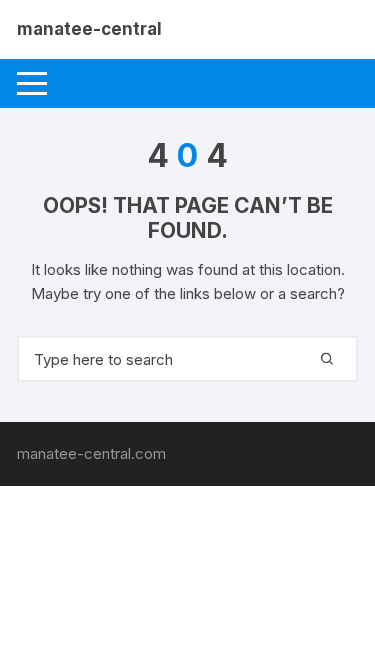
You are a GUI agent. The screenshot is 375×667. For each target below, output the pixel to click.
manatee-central (89, 29)
